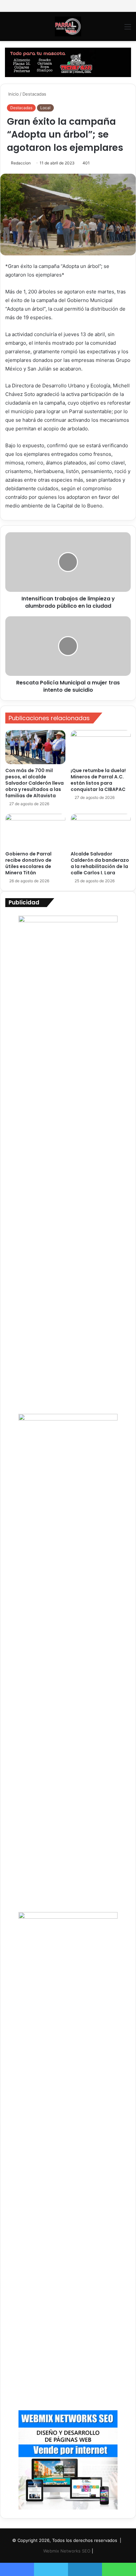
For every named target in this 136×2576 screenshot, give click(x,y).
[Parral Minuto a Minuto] (68, 26)
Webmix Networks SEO (67, 2551)
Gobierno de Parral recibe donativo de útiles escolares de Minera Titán (28, 863)
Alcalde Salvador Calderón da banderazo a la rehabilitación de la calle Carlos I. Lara (100, 863)
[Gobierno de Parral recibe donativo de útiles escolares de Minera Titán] (35, 831)
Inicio (13, 94)
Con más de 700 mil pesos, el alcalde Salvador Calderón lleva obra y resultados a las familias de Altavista (34, 783)
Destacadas (34, 94)
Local (45, 108)
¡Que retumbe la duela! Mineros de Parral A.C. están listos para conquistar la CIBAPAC (98, 780)
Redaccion (21, 163)
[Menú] (128, 29)
